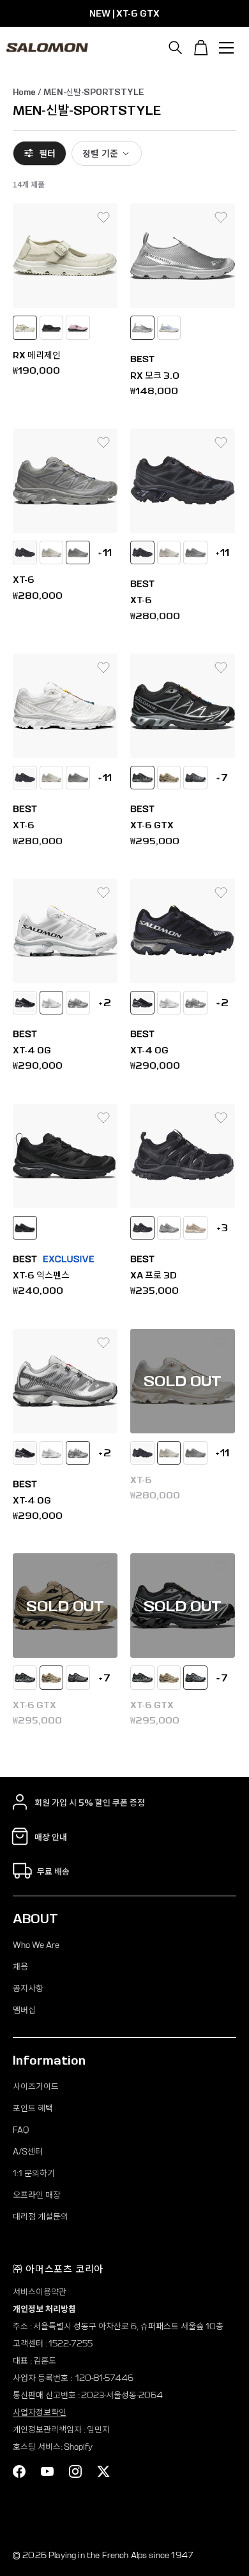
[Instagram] (75, 2471)
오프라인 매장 (37, 2195)
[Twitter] (103, 2471)
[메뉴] (227, 48)
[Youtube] (47, 2471)
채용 (20, 1967)
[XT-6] (65, 481)
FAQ (21, 2130)
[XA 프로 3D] (183, 1156)
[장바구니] (201, 48)
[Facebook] (19, 2471)
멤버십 (24, 2010)
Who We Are (36, 1945)
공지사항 (28, 1988)
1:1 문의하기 (34, 2173)
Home (24, 92)
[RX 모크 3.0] (183, 256)
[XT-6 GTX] (183, 706)
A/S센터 (28, 2152)
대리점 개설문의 (41, 2217)
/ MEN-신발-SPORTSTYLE (90, 92)
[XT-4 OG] (65, 931)
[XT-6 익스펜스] (65, 1156)
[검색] (176, 48)
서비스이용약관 (40, 2292)
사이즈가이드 (36, 2087)
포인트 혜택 (33, 2108)
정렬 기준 (100, 153)
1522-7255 (71, 2344)
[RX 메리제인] (65, 256)
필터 (47, 153)
